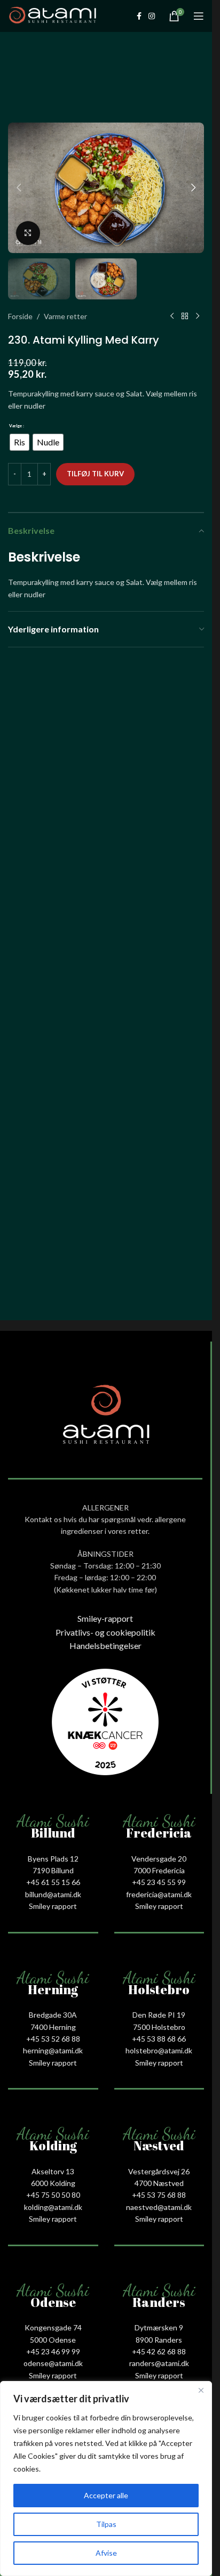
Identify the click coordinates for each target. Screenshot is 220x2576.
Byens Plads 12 (53, 1859)
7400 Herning (53, 2027)
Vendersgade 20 (159, 1859)
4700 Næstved (159, 2183)
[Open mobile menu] (199, 16)
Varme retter (65, 316)
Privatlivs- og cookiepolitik (105, 1632)
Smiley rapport (53, 1906)
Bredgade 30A (53, 2015)
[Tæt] (201, 2390)
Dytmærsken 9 (159, 2327)
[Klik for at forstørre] (28, 233)
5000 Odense (53, 2340)
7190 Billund (53, 1870)
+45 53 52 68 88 (53, 2039)
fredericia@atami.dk (159, 1894)
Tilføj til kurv (95, 474)
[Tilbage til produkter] (185, 316)
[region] (106, 2479)
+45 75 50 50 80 (53, 2195)
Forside (20, 316)
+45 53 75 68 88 (159, 2195)
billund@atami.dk (53, 1894)
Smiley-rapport (105, 1618)
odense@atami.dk (53, 2363)
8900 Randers (159, 2340)
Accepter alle (106, 2495)
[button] (19, 188)
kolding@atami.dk (53, 2207)
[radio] (19, 442)
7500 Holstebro (159, 2027)
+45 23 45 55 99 (159, 1882)
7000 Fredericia (159, 1870)
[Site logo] (53, 15)
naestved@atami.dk (159, 2207)
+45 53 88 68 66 (159, 2039)
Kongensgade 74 (53, 2327)
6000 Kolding (53, 2183)
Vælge (15, 426)
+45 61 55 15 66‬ (53, 1882)
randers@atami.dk (159, 2363)
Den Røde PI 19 (159, 2015)
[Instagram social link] (152, 16)
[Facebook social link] (139, 16)
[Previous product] (172, 316)
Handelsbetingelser (105, 1645)
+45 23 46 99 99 (53, 2351)
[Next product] (198, 316)
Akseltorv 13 (53, 2171)
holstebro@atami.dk (159, 2050)
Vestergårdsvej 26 (159, 2171)
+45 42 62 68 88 (159, 2351)
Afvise (106, 2553)
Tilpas (106, 2524)
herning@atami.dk (53, 2050)
